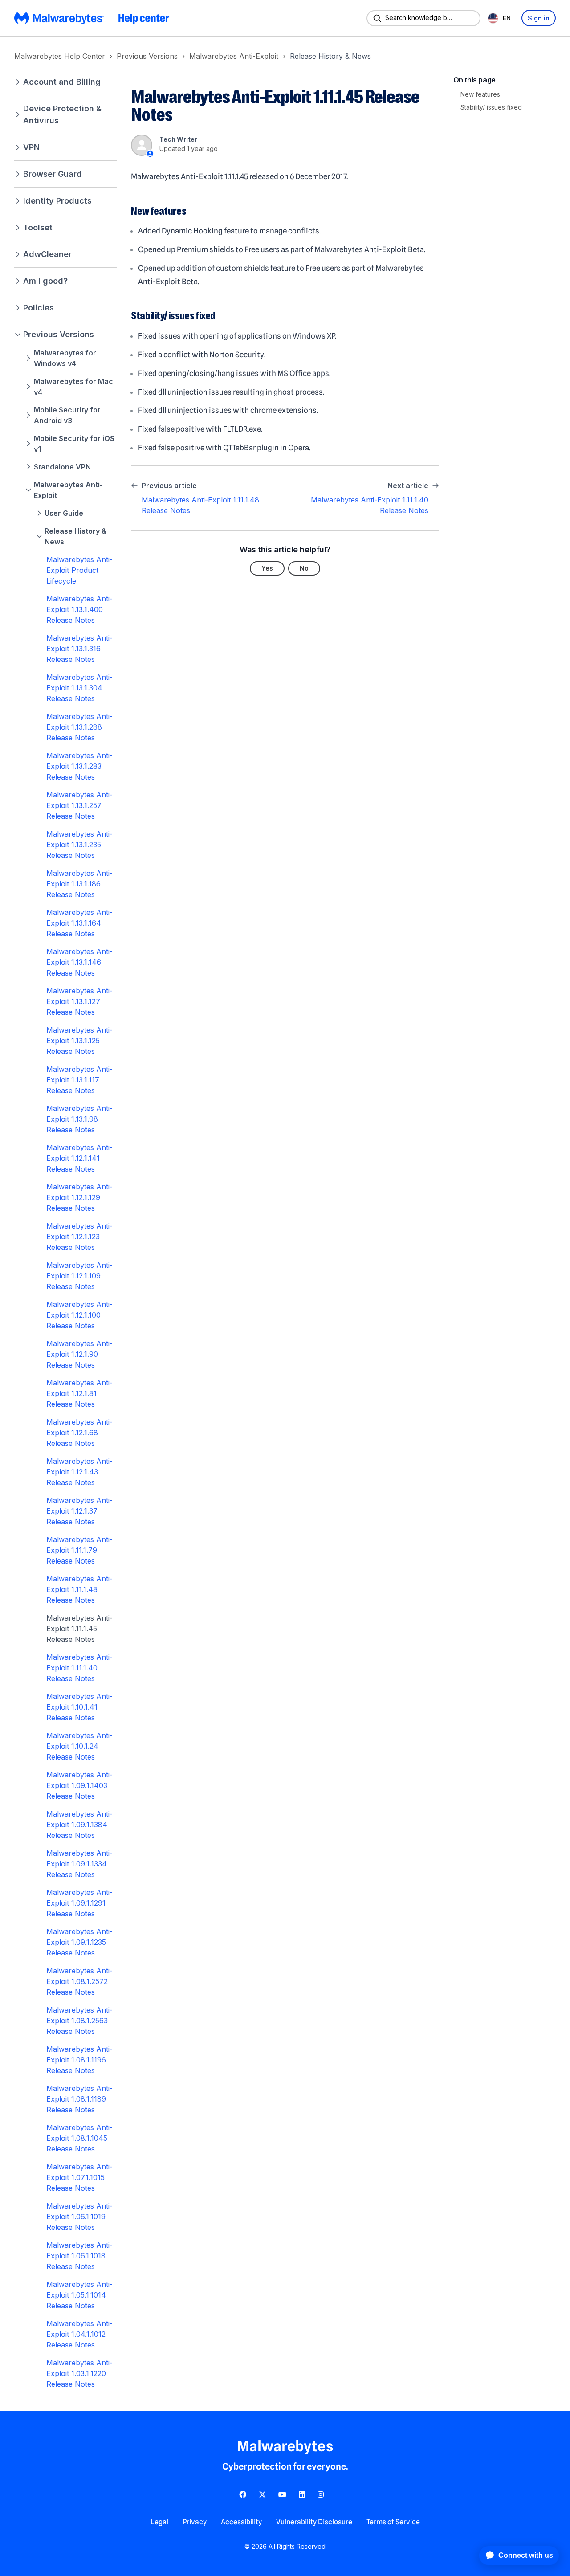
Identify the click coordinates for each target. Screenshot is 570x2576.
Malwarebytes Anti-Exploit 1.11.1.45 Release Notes (79, 1629)
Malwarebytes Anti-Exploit (234, 56)
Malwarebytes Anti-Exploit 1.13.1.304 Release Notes (79, 688)
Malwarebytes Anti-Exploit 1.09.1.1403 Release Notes (79, 1785)
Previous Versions (147, 56)
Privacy (195, 2522)
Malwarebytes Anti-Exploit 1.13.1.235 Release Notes (79, 845)
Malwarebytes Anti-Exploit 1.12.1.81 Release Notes (79, 1393)
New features (480, 94)
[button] (65, 82)
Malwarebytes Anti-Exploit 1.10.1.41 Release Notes (79, 1707)
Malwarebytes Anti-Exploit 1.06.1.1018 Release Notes (79, 2256)
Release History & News (330, 56)
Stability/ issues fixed (491, 107)
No (304, 568)
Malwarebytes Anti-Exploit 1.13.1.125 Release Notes (79, 1041)
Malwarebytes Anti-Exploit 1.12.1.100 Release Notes (79, 1315)
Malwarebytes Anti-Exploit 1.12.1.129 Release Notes (79, 1197)
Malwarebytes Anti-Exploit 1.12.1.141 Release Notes (79, 1158)
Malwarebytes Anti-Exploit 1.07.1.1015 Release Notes (79, 2177)
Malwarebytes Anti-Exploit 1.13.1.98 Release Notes (79, 1119)
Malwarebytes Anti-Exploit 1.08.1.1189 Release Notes (79, 2099)
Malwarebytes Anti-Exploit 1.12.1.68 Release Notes (79, 1433)
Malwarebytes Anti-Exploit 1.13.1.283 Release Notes (79, 766)
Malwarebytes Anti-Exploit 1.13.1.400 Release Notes (79, 609)
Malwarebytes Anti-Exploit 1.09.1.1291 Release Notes (79, 1903)
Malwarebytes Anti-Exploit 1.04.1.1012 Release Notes (79, 2334)
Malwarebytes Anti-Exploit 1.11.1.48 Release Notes (79, 1589)
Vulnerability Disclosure (314, 2522)
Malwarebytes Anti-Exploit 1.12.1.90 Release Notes (79, 1354)
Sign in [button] (539, 18)
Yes (267, 568)
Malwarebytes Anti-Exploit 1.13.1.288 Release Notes (79, 727)
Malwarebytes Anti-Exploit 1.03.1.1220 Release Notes (79, 2373)
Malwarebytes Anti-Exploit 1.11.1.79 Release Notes (79, 1550)
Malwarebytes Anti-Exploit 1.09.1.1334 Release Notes (79, 1864)
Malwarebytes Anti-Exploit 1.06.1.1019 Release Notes (79, 2217)
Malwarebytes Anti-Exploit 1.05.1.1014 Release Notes (79, 2295)
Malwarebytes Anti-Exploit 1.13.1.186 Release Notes (79, 884)
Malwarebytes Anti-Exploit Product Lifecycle (79, 570)
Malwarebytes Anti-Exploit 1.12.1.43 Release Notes (79, 1472)
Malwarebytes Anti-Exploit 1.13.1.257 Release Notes (79, 805)
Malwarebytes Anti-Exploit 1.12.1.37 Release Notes (79, 1511)
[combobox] (501, 18)
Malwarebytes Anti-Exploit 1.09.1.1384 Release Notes (79, 1825)
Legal (159, 2522)
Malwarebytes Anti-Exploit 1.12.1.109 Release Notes (79, 1276)
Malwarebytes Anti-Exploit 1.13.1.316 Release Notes (79, 649)
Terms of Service (393, 2522)
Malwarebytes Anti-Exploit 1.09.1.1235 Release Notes (79, 1942)
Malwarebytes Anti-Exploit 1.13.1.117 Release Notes (79, 1080)
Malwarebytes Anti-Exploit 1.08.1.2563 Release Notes (79, 2021)
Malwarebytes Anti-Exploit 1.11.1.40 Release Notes (79, 1668)
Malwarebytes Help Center (60, 56)
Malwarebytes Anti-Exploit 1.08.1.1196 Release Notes (79, 2060)
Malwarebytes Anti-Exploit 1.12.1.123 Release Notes (79, 1237)
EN (507, 18)
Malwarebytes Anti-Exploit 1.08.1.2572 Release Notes (79, 1981)
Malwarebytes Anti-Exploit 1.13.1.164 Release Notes (79, 923)
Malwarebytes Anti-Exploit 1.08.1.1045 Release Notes (79, 2138)
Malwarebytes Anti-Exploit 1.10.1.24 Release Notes (79, 1746)
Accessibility (241, 2522)
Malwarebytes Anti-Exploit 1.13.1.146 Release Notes (79, 962)
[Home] (93, 18)
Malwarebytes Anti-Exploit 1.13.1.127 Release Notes (79, 1001)
